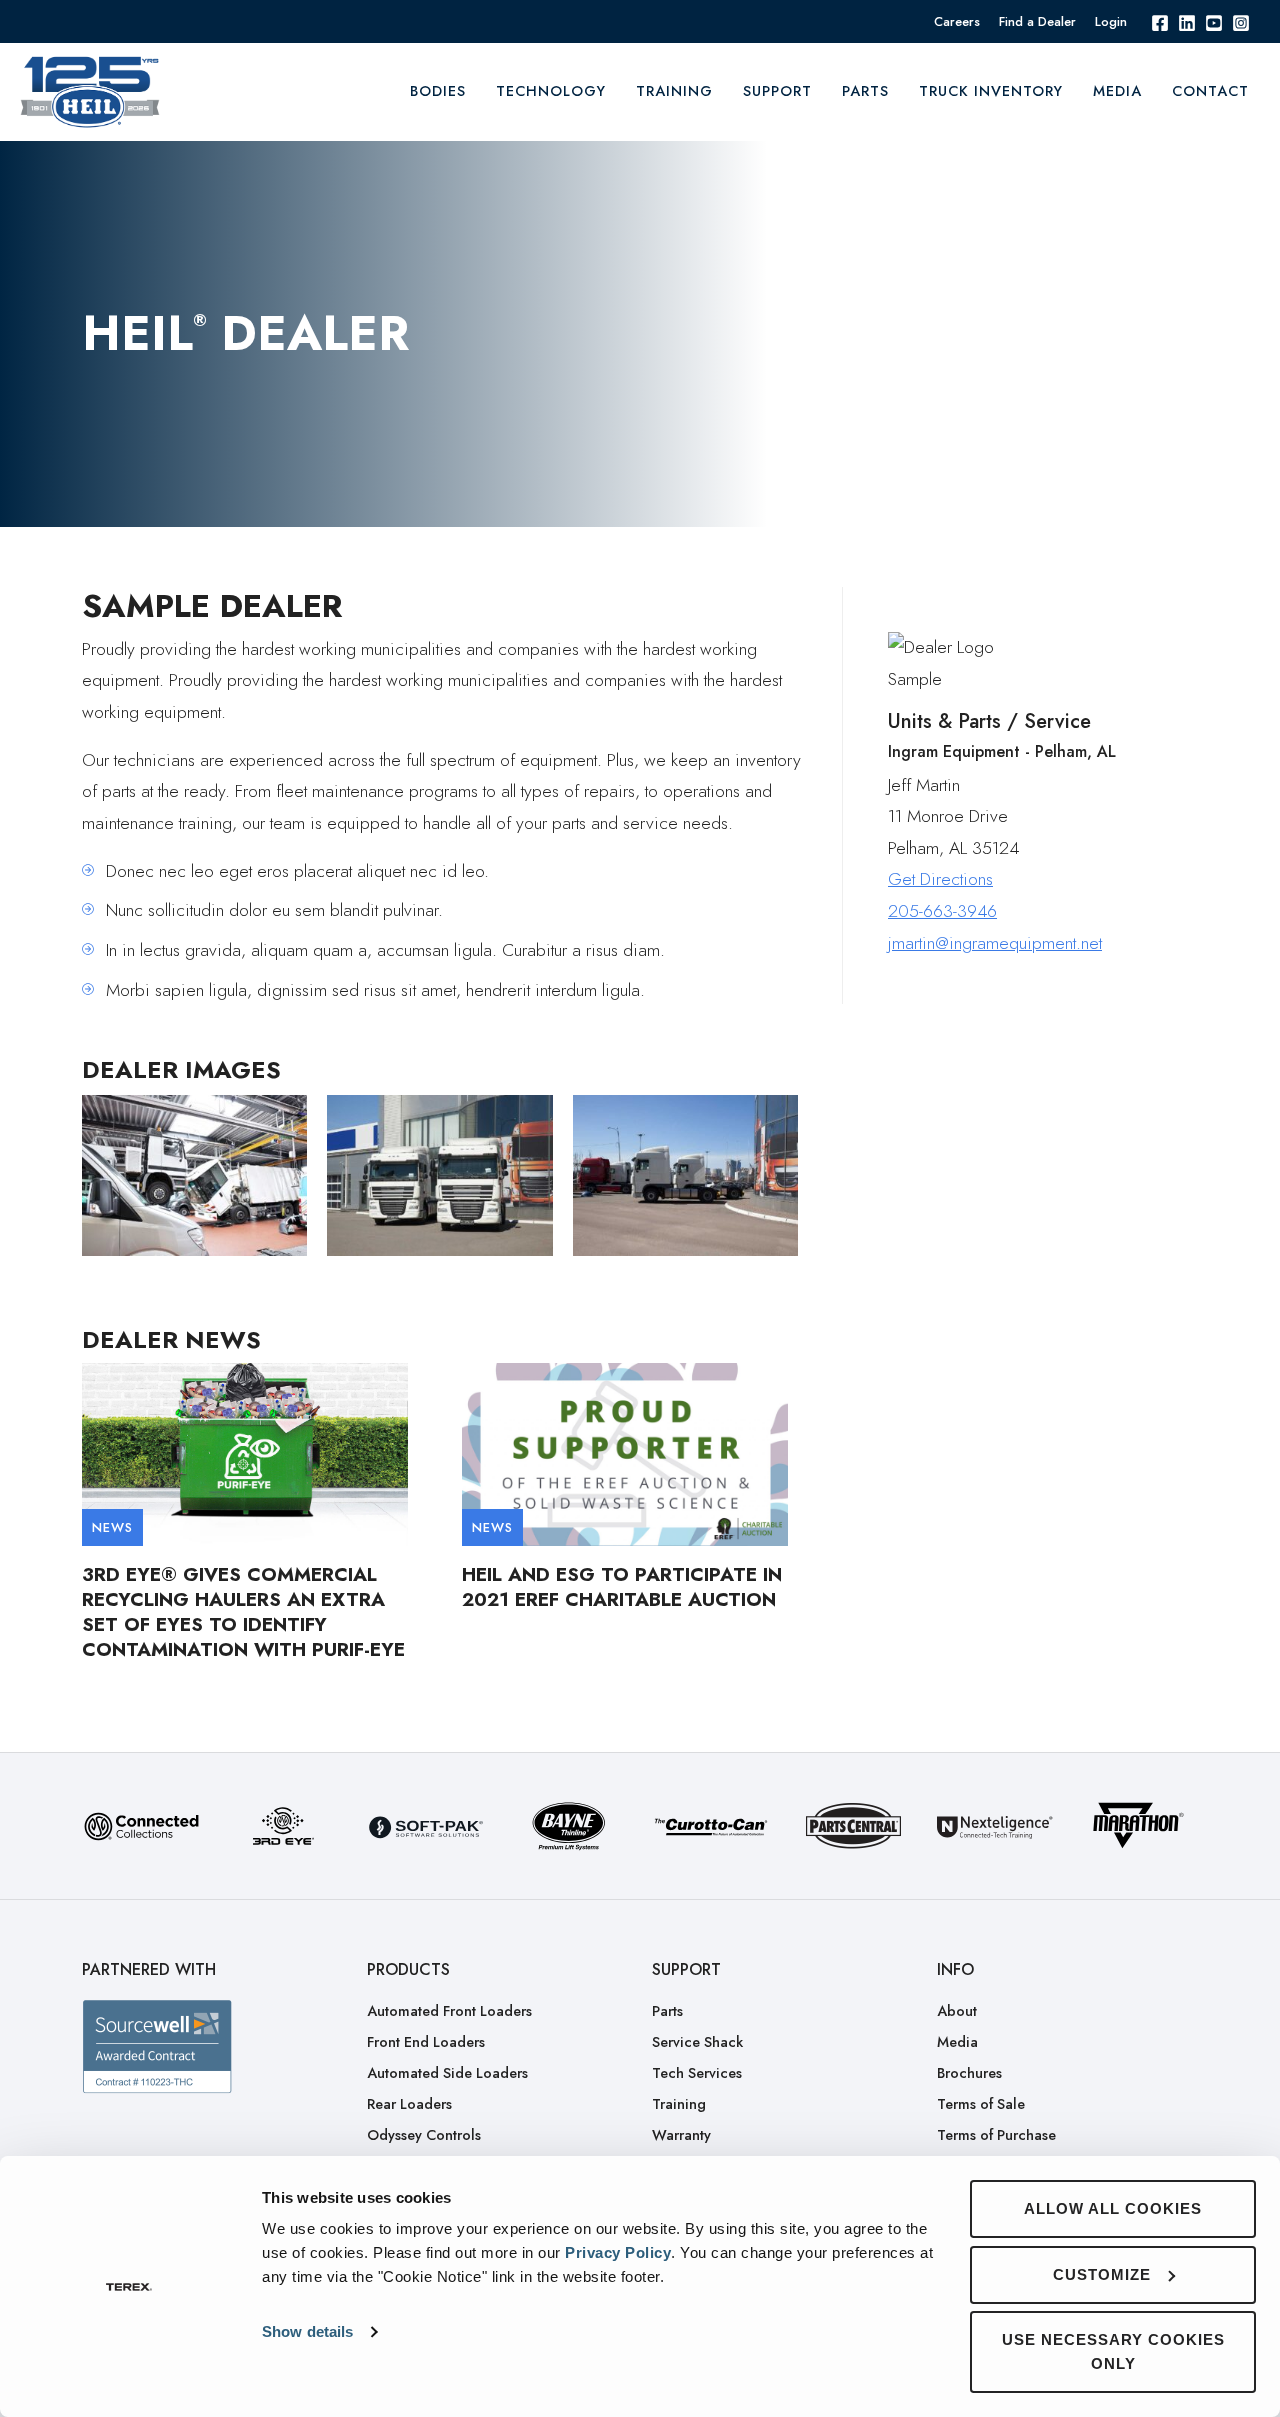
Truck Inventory (991, 91)
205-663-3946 (942, 911)
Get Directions (940, 880)
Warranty (681, 2135)
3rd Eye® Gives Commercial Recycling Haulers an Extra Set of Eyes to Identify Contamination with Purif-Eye (243, 1611)
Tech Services (697, 2073)
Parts (865, 91)
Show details (307, 2331)
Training (679, 2104)
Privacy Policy (618, 2252)
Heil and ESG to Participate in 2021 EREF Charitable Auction (622, 1586)
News (112, 1527)
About (957, 2011)
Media (1117, 91)
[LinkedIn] (1187, 21)
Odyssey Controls (424, 2135)
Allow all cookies (1113, 2208)
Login (1111, 21)
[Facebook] (1160, 21)
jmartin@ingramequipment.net (995, 943)
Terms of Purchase (996, 2135)
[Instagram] (1241, 21)
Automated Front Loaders (449, 2011)
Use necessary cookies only (1113, 2351)
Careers (957, 21)
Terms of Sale (981, 2104)
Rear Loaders (409, 2104)
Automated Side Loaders (447, 2073)
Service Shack (697, 2042)
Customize (1102, 2274)
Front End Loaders (426, 2042)
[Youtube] (1214, 21)
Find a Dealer (1037, 21)
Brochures (969, 2073)
